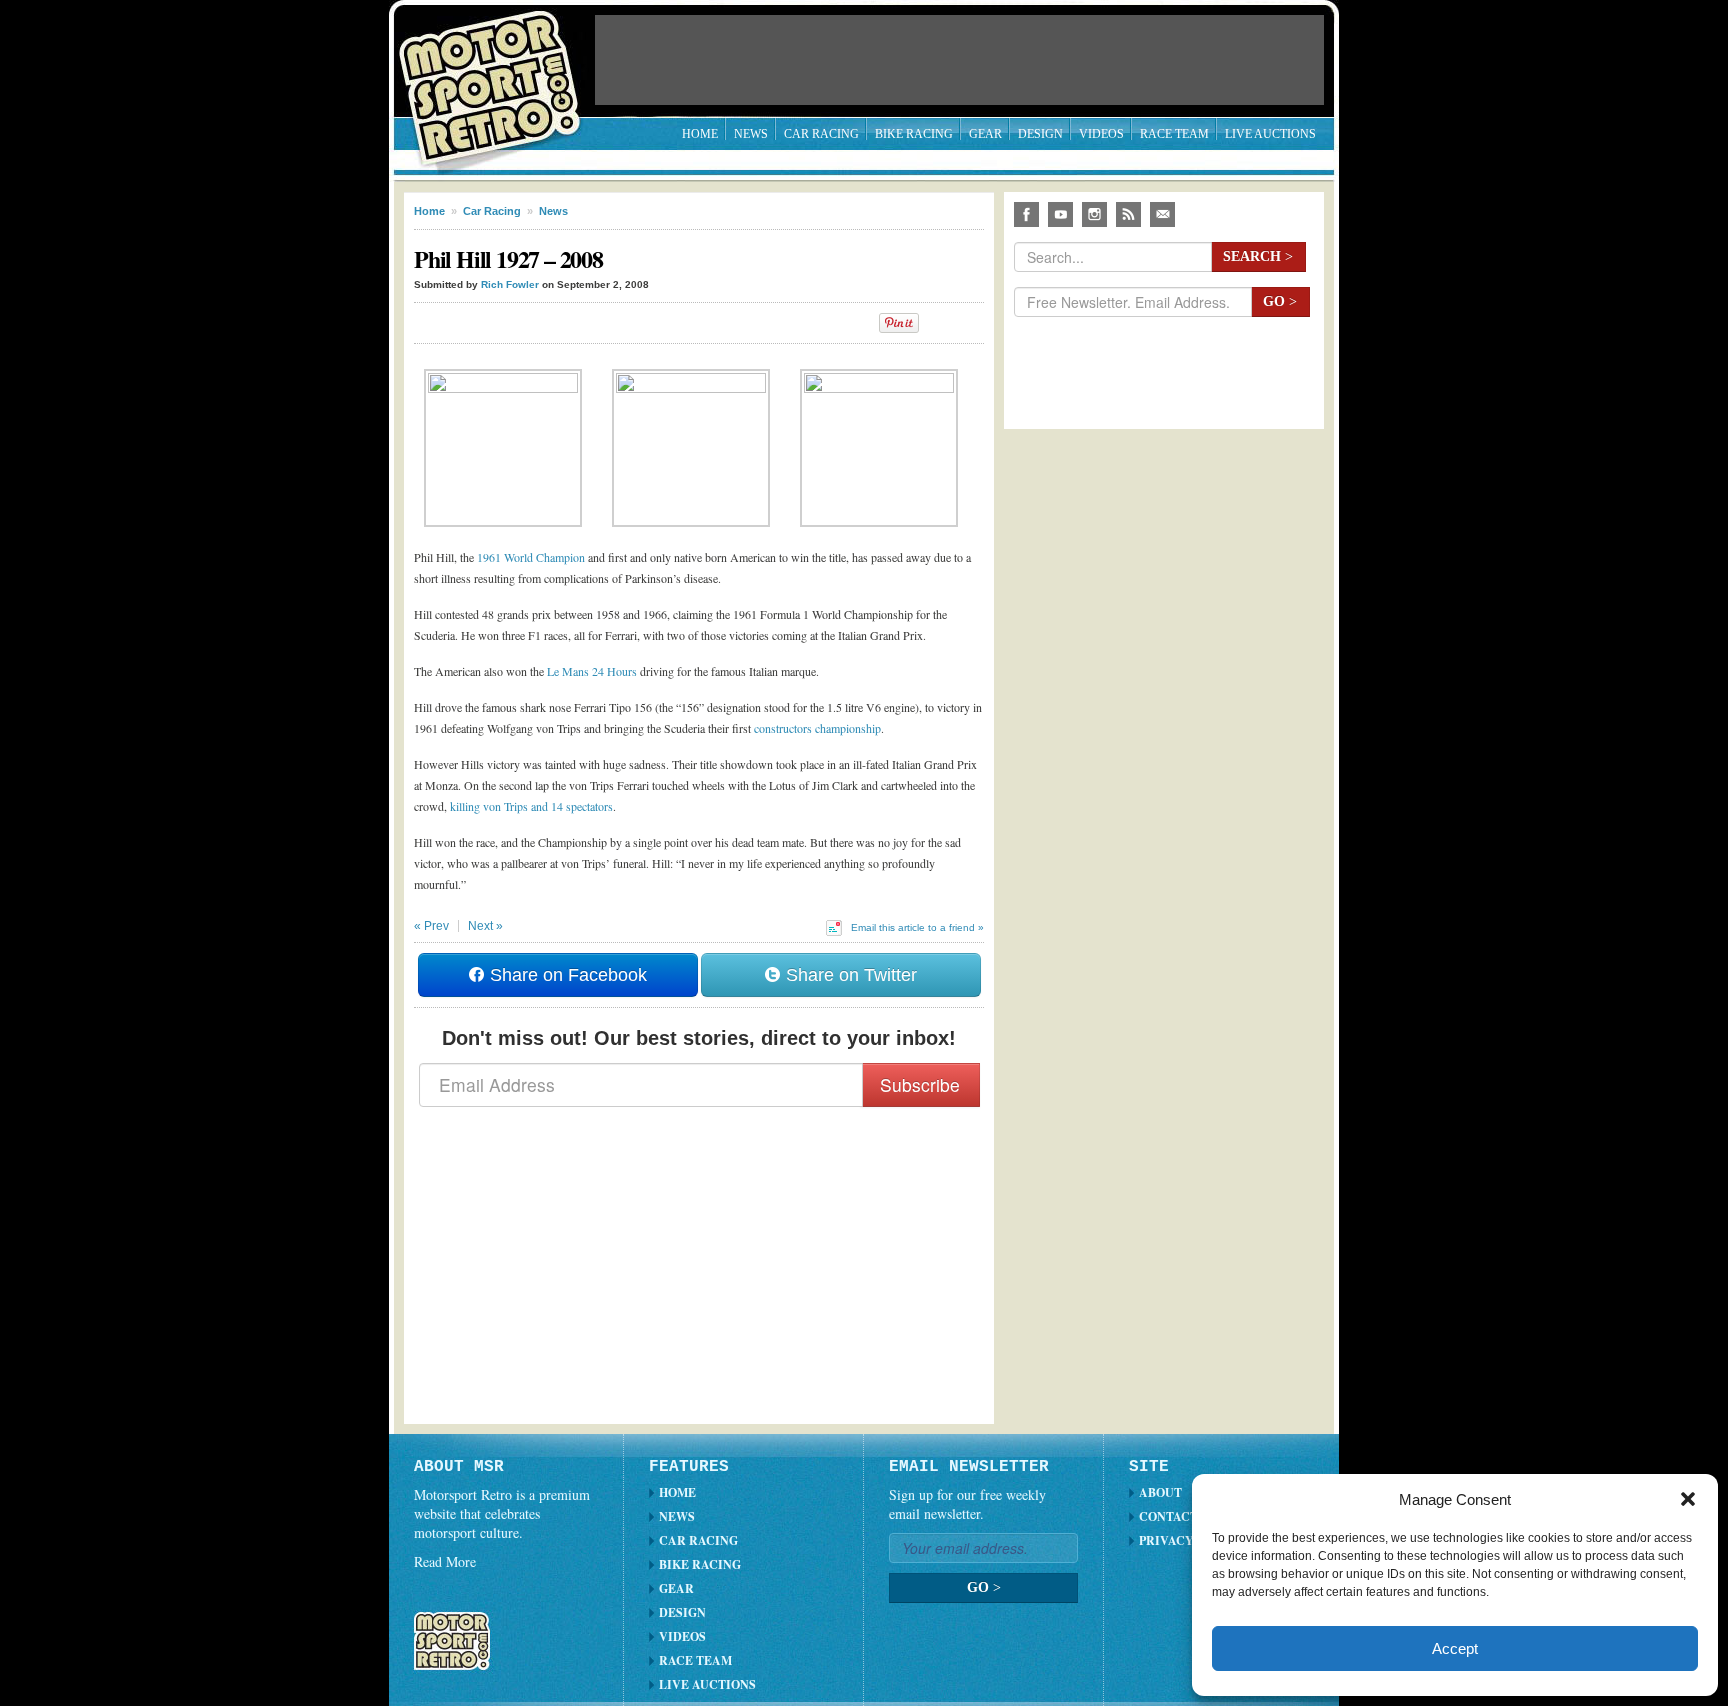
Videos (1101, 134)
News (751, 134)
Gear (985, 134)
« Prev (431, 926)
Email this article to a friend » (917, 927)
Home (700, 134)
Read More (445, 1561)
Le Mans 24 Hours (592, 671)
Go (1280, 301)
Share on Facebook (566, 975)
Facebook (1026, 214)
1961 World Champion (531, 557)
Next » (485, 926)
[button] (1688, 1499)
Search (1258, 256)
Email (1162, 214)
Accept (1455, 1648)
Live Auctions (1270, 134)
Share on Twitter (849, 975)
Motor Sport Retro (498, 72)
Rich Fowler (510, 284)
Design (1040, 134)
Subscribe (920, 1084)
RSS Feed (1128, 214)
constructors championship (817, 728)
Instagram (1094, 214)
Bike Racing (914, 134)
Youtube (1060, 214)
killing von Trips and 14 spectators (531, 806)
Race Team (1174, 134)
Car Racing (821, 134)
